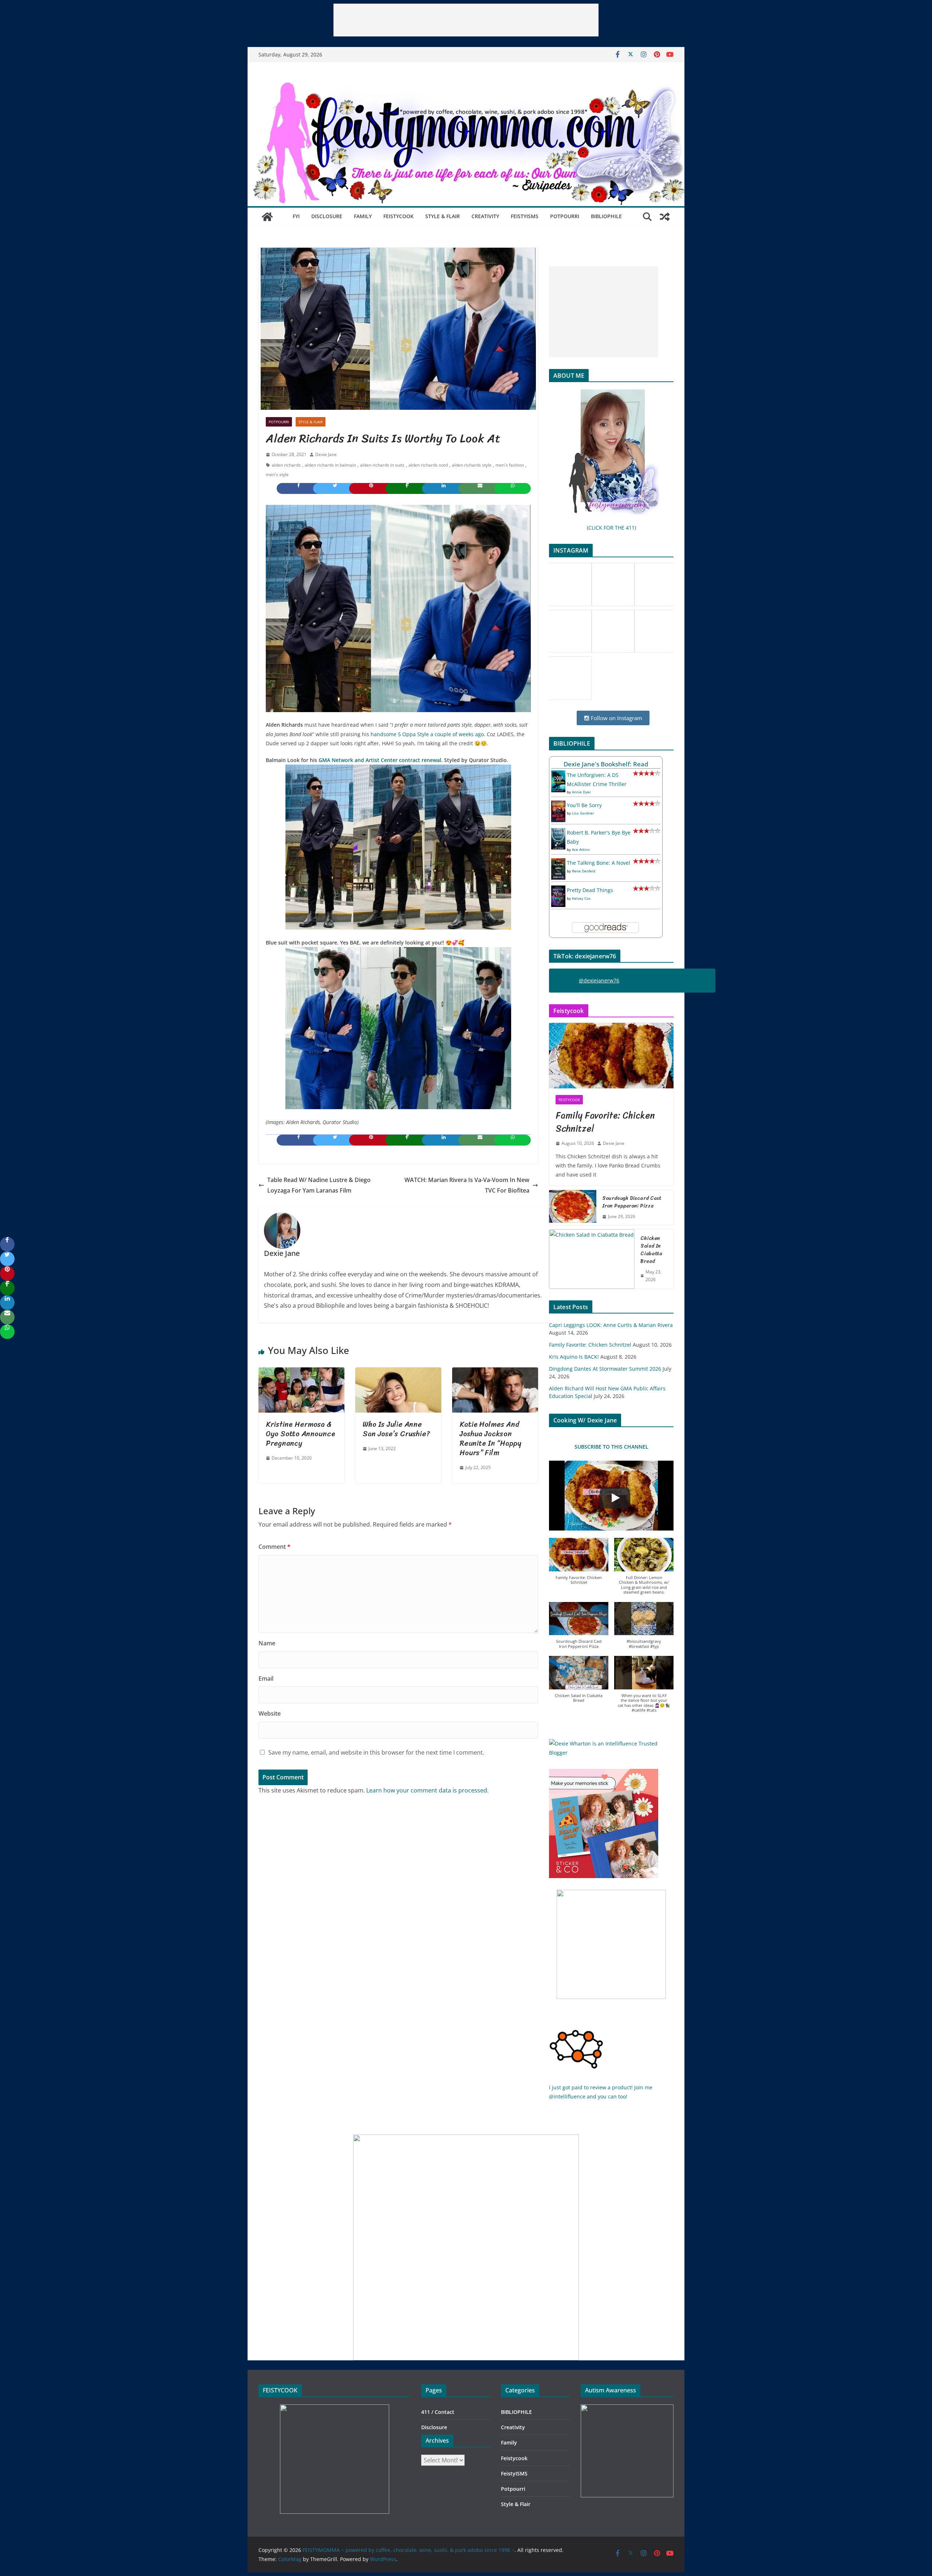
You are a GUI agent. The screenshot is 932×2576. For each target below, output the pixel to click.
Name (267, 1643)
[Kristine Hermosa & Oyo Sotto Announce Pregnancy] (301, 1373)
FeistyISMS (525, 216)
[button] (579, 1565)
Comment (275, 1547)
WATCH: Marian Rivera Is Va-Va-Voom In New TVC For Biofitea (467, 1185)
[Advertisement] (466, 20)
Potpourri (565, 216)
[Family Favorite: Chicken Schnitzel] (611, 1056)
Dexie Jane (326, 454)
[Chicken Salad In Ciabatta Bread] (592, 1259)
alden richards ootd (428, 465)
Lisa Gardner (583, 813)
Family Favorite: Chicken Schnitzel (605, 1122)
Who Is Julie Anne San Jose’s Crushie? (396, 1429)
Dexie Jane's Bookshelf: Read (606, 764)
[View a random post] (665, 217)
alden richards (286, 465)
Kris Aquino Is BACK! (574, 1357)
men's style (277, 474)
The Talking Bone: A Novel (599, 863)
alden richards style (472, 465)
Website (270, 1713)
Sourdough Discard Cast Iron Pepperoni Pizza (632, 1202)
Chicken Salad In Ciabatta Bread (651, 1250)
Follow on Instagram (616, 718)
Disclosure (327, 216)
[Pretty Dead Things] (558, 890)
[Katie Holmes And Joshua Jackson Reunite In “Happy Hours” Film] (495, 1373)
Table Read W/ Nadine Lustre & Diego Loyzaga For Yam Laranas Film (319, 1185)
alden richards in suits (382, 465)
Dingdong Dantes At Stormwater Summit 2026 (605, 1369)
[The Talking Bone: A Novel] (558, 863)
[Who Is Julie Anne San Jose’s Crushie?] (398, 1373)
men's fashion (510, 465)
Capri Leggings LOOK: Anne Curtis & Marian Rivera (611, 1325)
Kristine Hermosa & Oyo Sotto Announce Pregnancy (301, 1434)
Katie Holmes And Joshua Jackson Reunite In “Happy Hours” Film (490, 1439)
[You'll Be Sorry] (558, 805)
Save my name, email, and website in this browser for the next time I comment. (376, 1752)
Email (266, 1678)
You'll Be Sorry (584, 805)
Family (363, 216)
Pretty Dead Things (590, 890)
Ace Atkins (581, 849)
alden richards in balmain (330, 465)
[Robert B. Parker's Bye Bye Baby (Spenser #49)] (558, 833)
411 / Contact (438, 2412)
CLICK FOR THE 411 (611, 528)
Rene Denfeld (584, 871)
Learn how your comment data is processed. (427, 1790)
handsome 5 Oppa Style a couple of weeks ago (427, 734)
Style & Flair (443, 216)
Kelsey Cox (581, 898)
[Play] (615, 1498)
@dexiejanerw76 (599, 980)
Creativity (485, 216)
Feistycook (398, 216)
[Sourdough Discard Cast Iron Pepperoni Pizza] (573, 1207)
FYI (296, 216)
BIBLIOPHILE (606, 216)
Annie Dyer (581, 792)
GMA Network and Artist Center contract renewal (380, 760)
